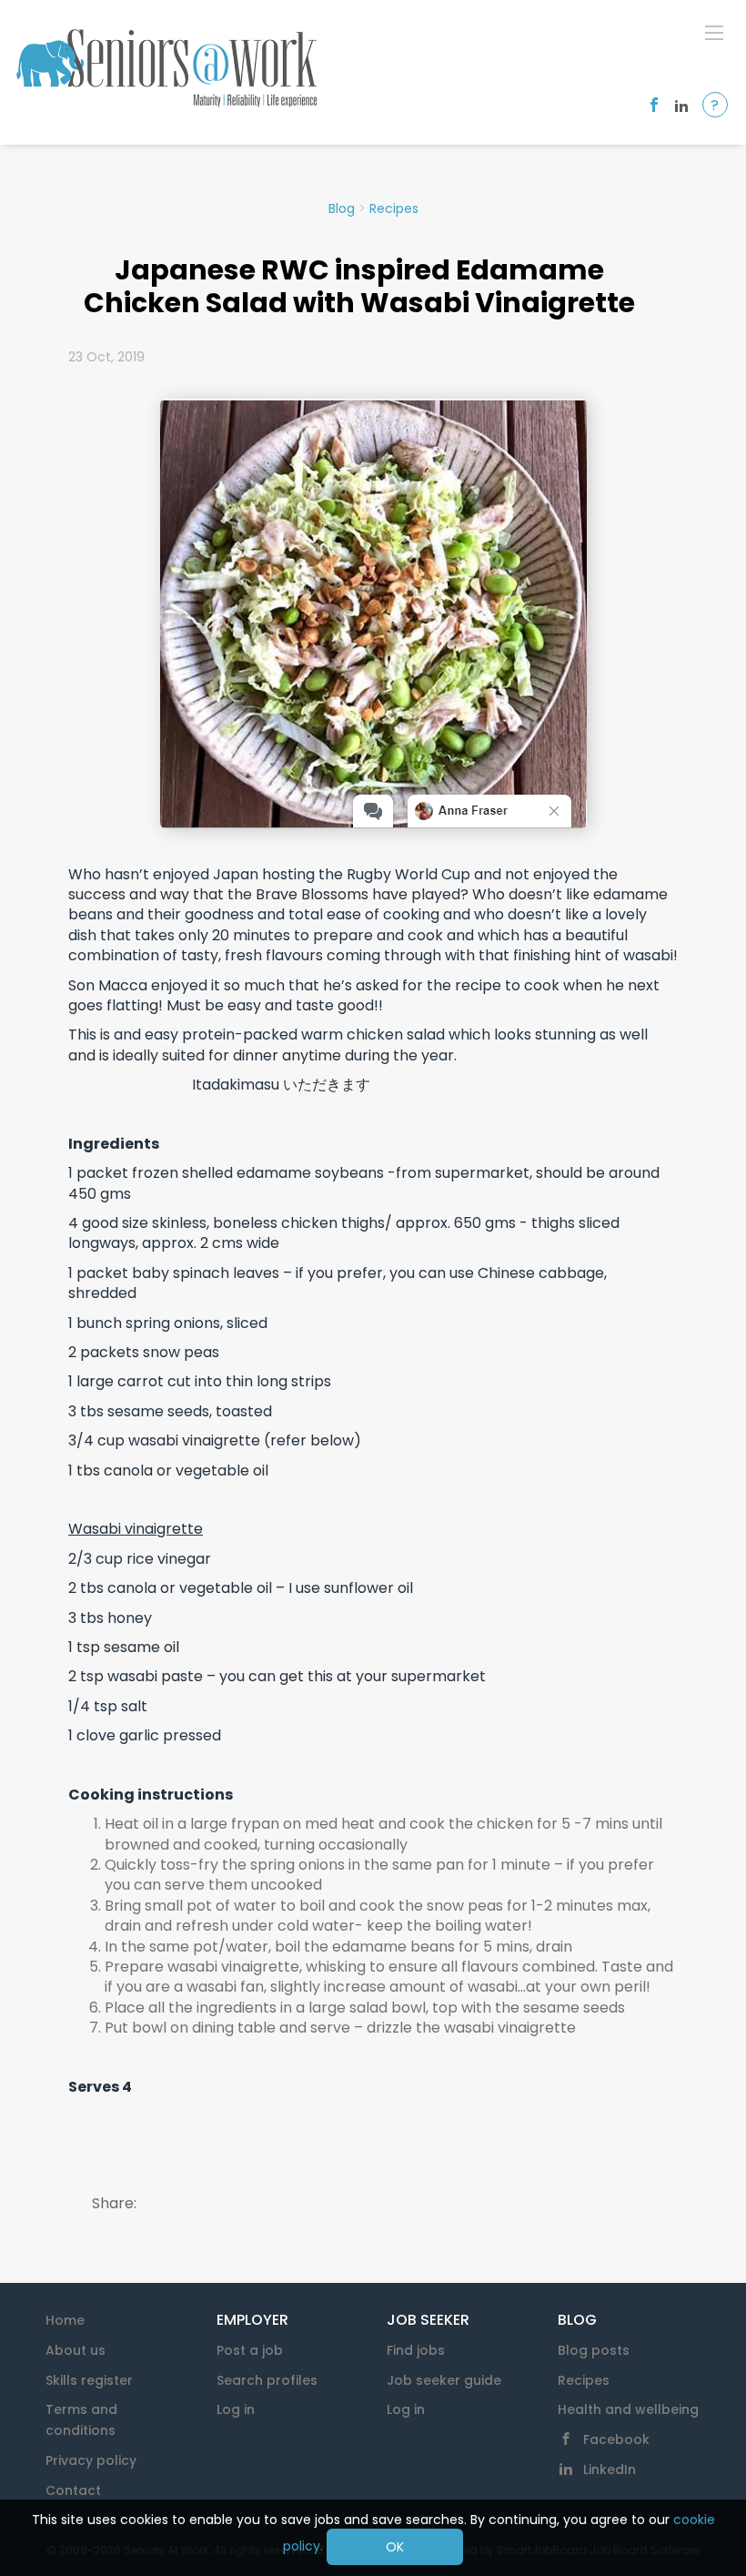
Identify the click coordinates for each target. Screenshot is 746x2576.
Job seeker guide (444, 2380)
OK (395, 2547)
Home (65, 2320)
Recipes (394, 208)
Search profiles (267, 2380)
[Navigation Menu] (714, 32)
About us (76, 2350)
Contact (73, 2490)
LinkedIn (610, 2470)
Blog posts (594, 2350)
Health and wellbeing (628, 2409)
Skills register (89, 2380)
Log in (236, 2409)
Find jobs (416, 2350)
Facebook (616, 2439)
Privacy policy (91, 2460)
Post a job (250, 2350)
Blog (342, 208)
